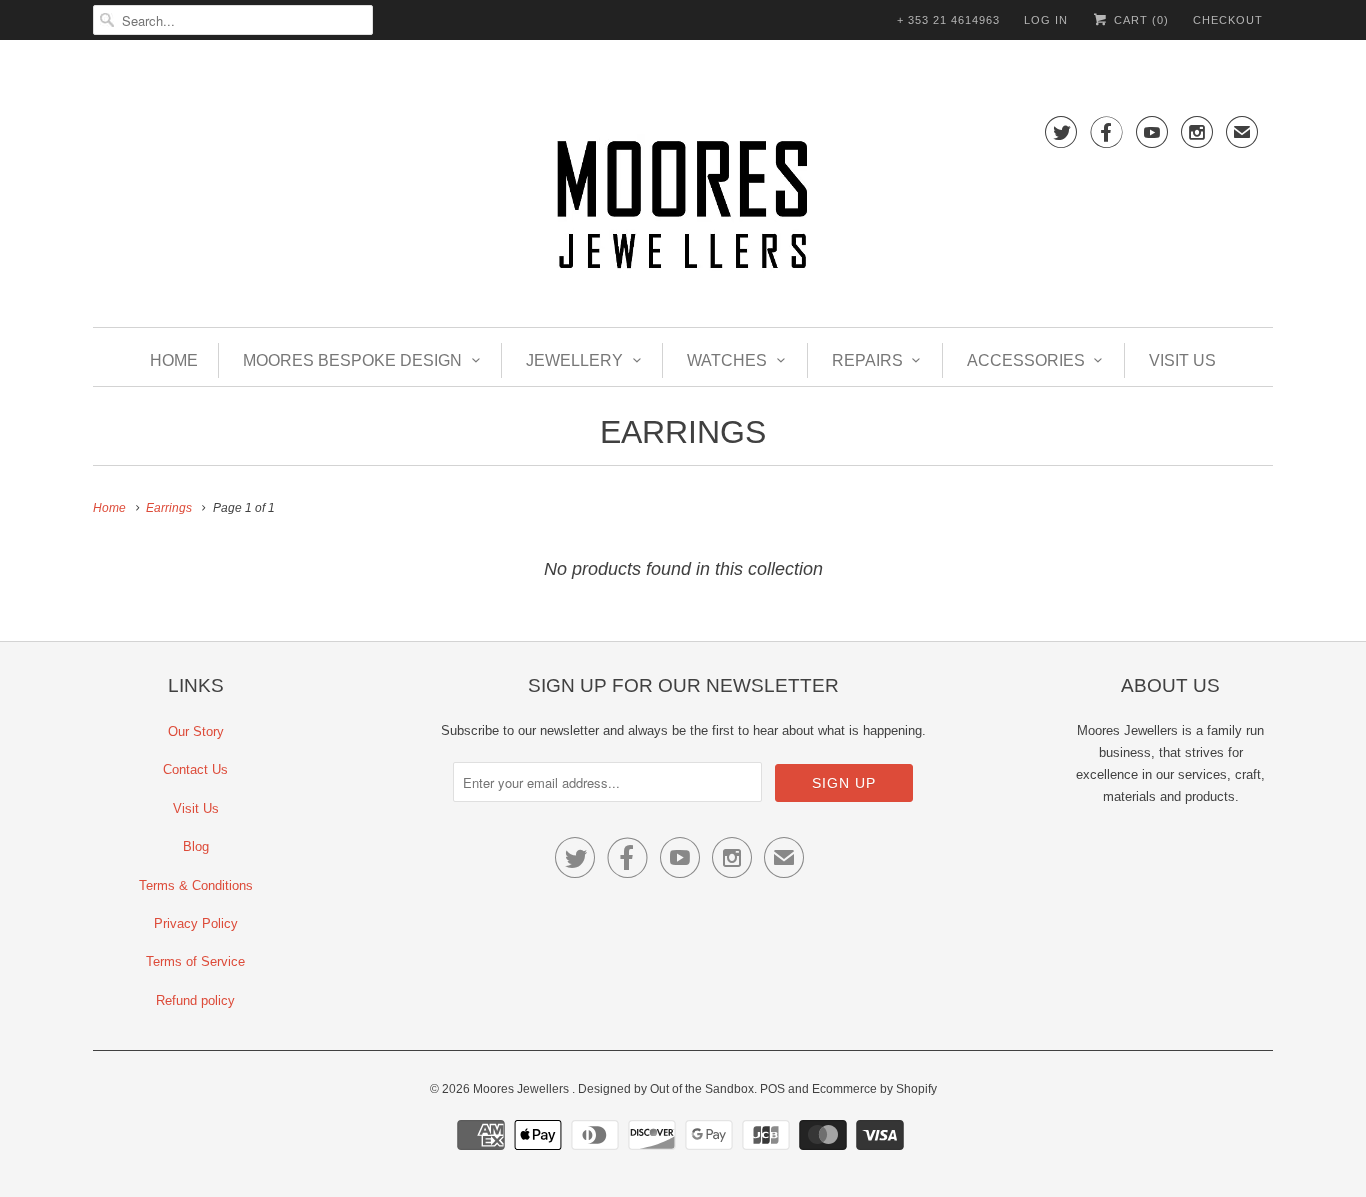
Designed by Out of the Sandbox (666, 1089)
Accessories (1026, 360)
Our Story (196, 731)
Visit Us (1182, 360)
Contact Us (195, 769)
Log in (1046, 20)
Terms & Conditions (196, 885)
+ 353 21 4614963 (948, 20)
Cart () (1139, 20)
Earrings (683, 432)
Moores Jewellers (522, 1089)
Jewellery (574, 360)
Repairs (867, 360)
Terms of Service (195, 961)
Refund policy (195, 1000)
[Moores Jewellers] (683, 208)
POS (772, 1089)
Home (174, 360)
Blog (196, 846)
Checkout (1228, 20)
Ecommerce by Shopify (874, 1089)
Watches (727, 360)
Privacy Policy (196, 923)
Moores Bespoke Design (352, 360)
